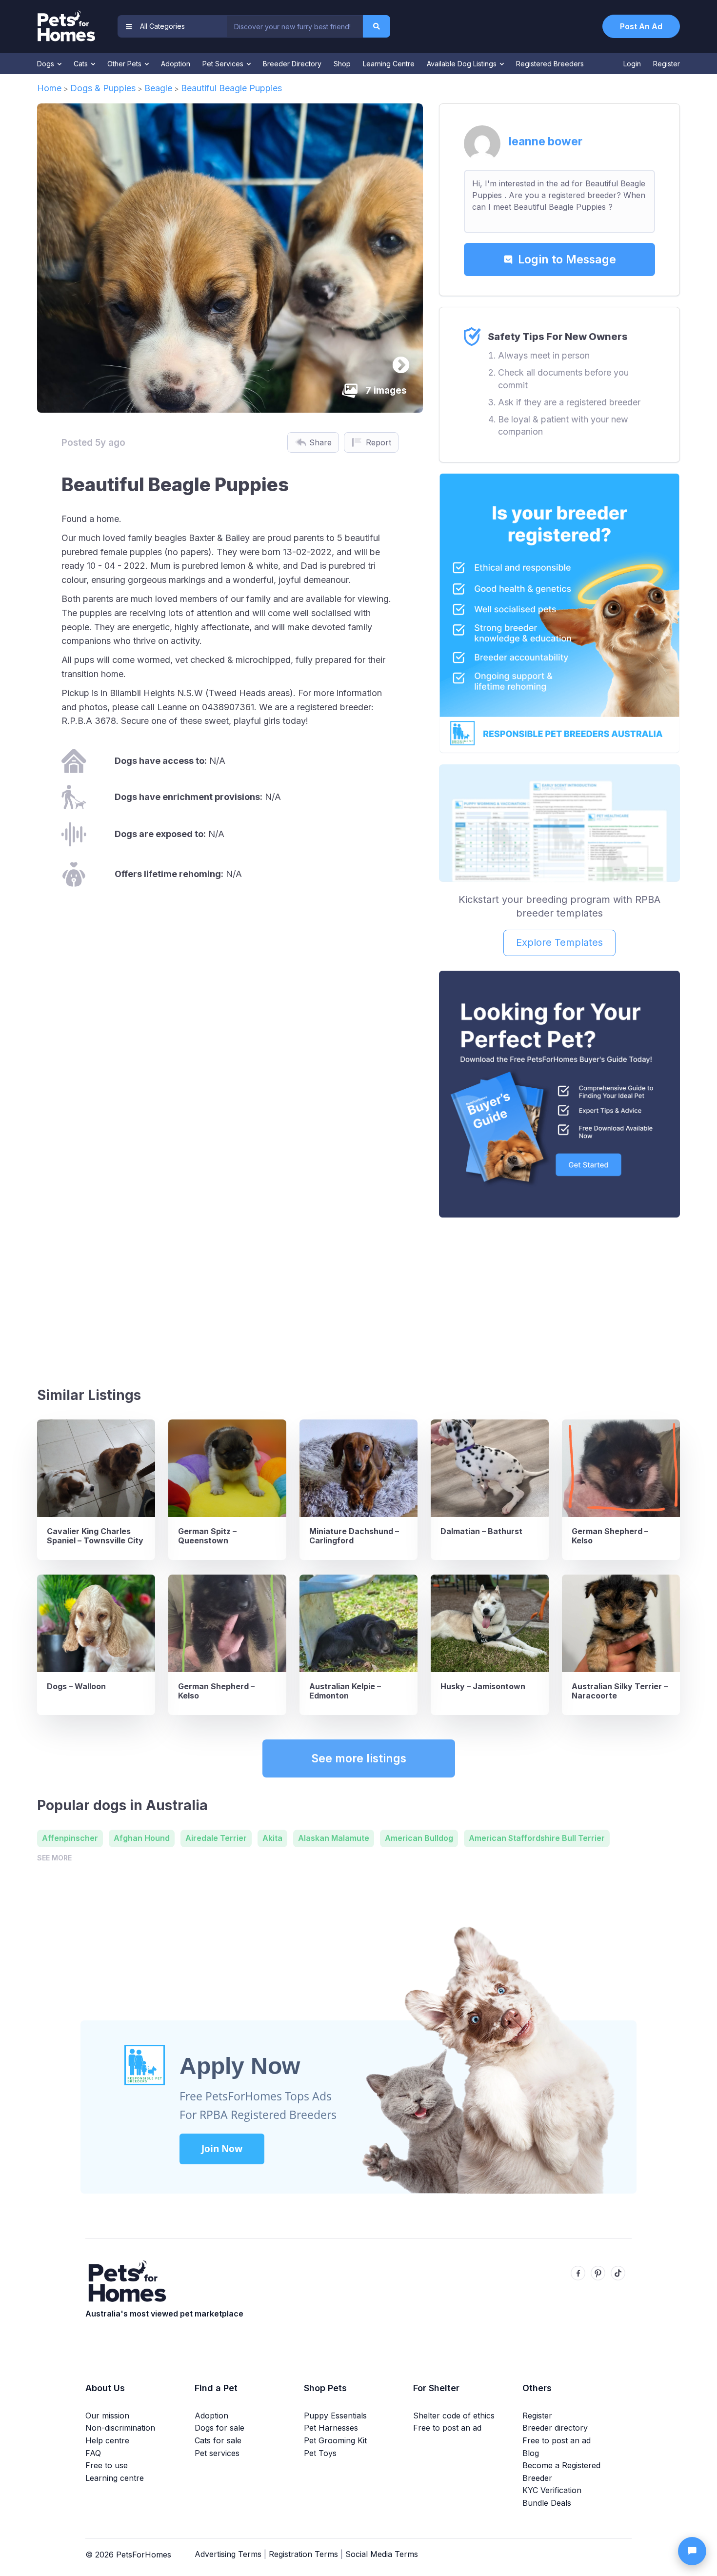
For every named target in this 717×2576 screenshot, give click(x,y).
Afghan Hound (142, 1838)
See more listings (359, 1758)
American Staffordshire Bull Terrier (537, 1838)
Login (632, 64)
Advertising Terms (228, 2554)
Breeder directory (555, 2428)
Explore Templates (559, 942)
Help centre (107, 2440)
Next (396, 361)
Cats (82, 64)
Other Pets (125, 64)
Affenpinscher (70, 1838)
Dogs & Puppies (103, 88)
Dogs (47, 64)
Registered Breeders (550, 64)
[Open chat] (692, 2551)
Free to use (107, 2465)
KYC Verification (552, 2490)
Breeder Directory (292, 64)
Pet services (217, 2453)
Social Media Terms (382, 2554)
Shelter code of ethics (454, 2416)
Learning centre (115, 2478)
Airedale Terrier (216, 1838)
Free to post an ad (447, 2428)
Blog (531, 2453)
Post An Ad (641, 26)
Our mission (107, 2416)
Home (49, 88)
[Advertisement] (559, 1298)
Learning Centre (389, 64)
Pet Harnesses (331, 2428)
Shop (342, 64)
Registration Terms (303, 2554)
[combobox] (295, 26)
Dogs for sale (219, 2428)
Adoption (176, 64)
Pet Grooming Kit (335, 2440)
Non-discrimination (120, 2428)
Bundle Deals (547, 2503)
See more (54, 1858)
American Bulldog (419, 1838)
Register (667, 64)
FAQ (93, 2453)
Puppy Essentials (335, 2416)
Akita (272, 1838)
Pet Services (224, 64)
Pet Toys (320, 2453)
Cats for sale (218, 2440)
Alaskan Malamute (334, 1838)
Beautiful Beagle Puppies (233, 88)
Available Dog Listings (463, 64)
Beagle (158, 88)
